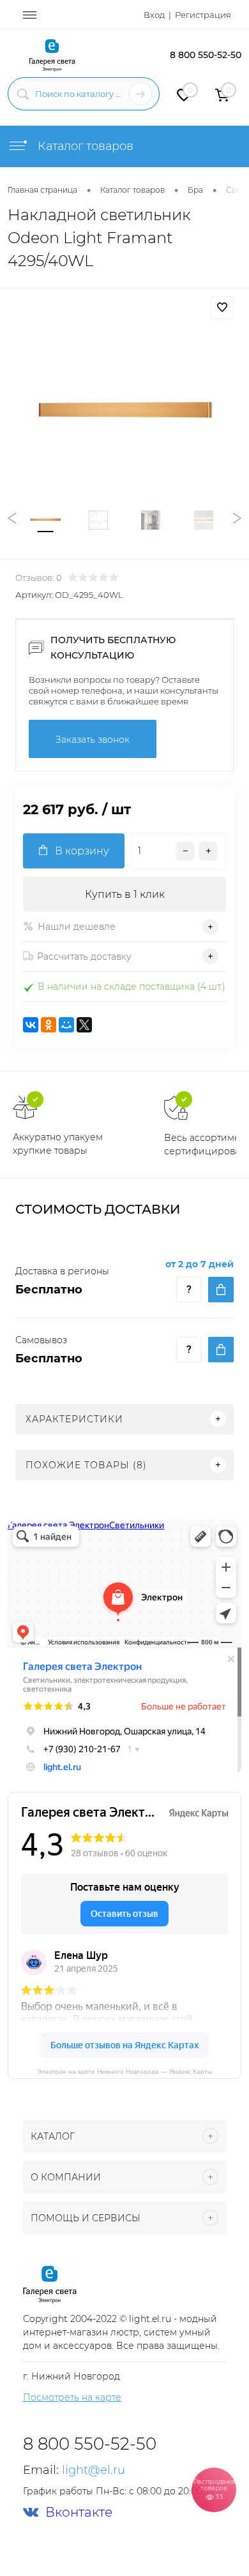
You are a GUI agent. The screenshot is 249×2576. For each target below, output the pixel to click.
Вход (154, 15)
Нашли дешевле (77, 927)
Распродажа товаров (214, 2489)
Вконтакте (79, 2513)
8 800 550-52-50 (206, 55)
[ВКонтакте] (31, 1025)
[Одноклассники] (49, 1025)
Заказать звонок (93, 740)
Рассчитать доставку (84, 957)
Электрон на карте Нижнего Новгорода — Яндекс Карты (124, 2071)
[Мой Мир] (66, 1025)
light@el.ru (94, 2470)
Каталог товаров (84, 146)
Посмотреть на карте (72, 2397)
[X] (84, 1025)
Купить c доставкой (221, 1290)
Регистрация (203, 15)
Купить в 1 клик (125, 894)
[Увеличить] (124, 410)
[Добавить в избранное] (222, 308)
